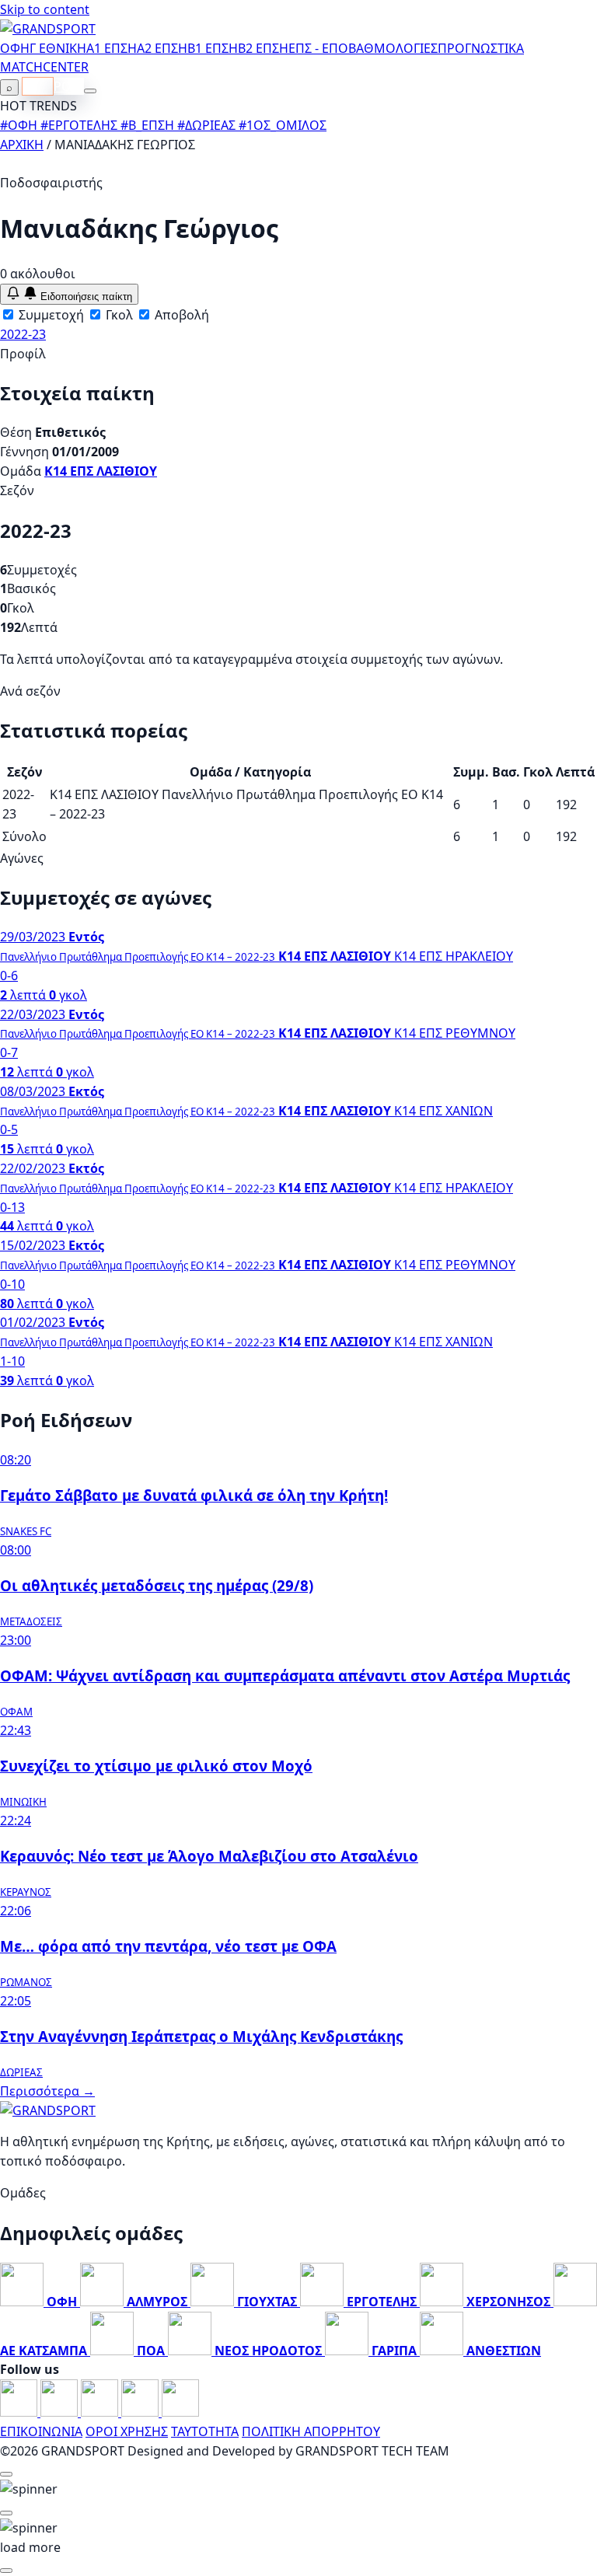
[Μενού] (90, 91)
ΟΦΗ (15, 48)
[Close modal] (6, 2474)
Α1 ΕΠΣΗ (112, 48)
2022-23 (23, 334)
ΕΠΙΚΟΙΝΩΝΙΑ (41, 2431)
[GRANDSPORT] (48, 29)
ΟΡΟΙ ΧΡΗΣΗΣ (127, 2431)
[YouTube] (101, 2412)
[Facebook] (20, 2412)
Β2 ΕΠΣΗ (263, 48)
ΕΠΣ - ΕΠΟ (318, 48)
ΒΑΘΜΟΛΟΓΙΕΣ (393, 48)
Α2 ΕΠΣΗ (162, 48)
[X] (141, 2412)
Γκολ (118, 315)
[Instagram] (61, 2412)
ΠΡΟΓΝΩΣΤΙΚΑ (481, 48)
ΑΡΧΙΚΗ (22, 145)
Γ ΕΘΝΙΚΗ (58, 48)
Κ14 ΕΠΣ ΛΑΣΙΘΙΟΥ (101, 471)
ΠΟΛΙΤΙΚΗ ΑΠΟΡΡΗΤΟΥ (311, 2431)
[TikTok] (180, 2412)
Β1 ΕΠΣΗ (213, 48)
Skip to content (45, 9)
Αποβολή (180, 315)
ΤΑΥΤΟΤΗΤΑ (205, 2431)
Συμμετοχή (50, 315)
